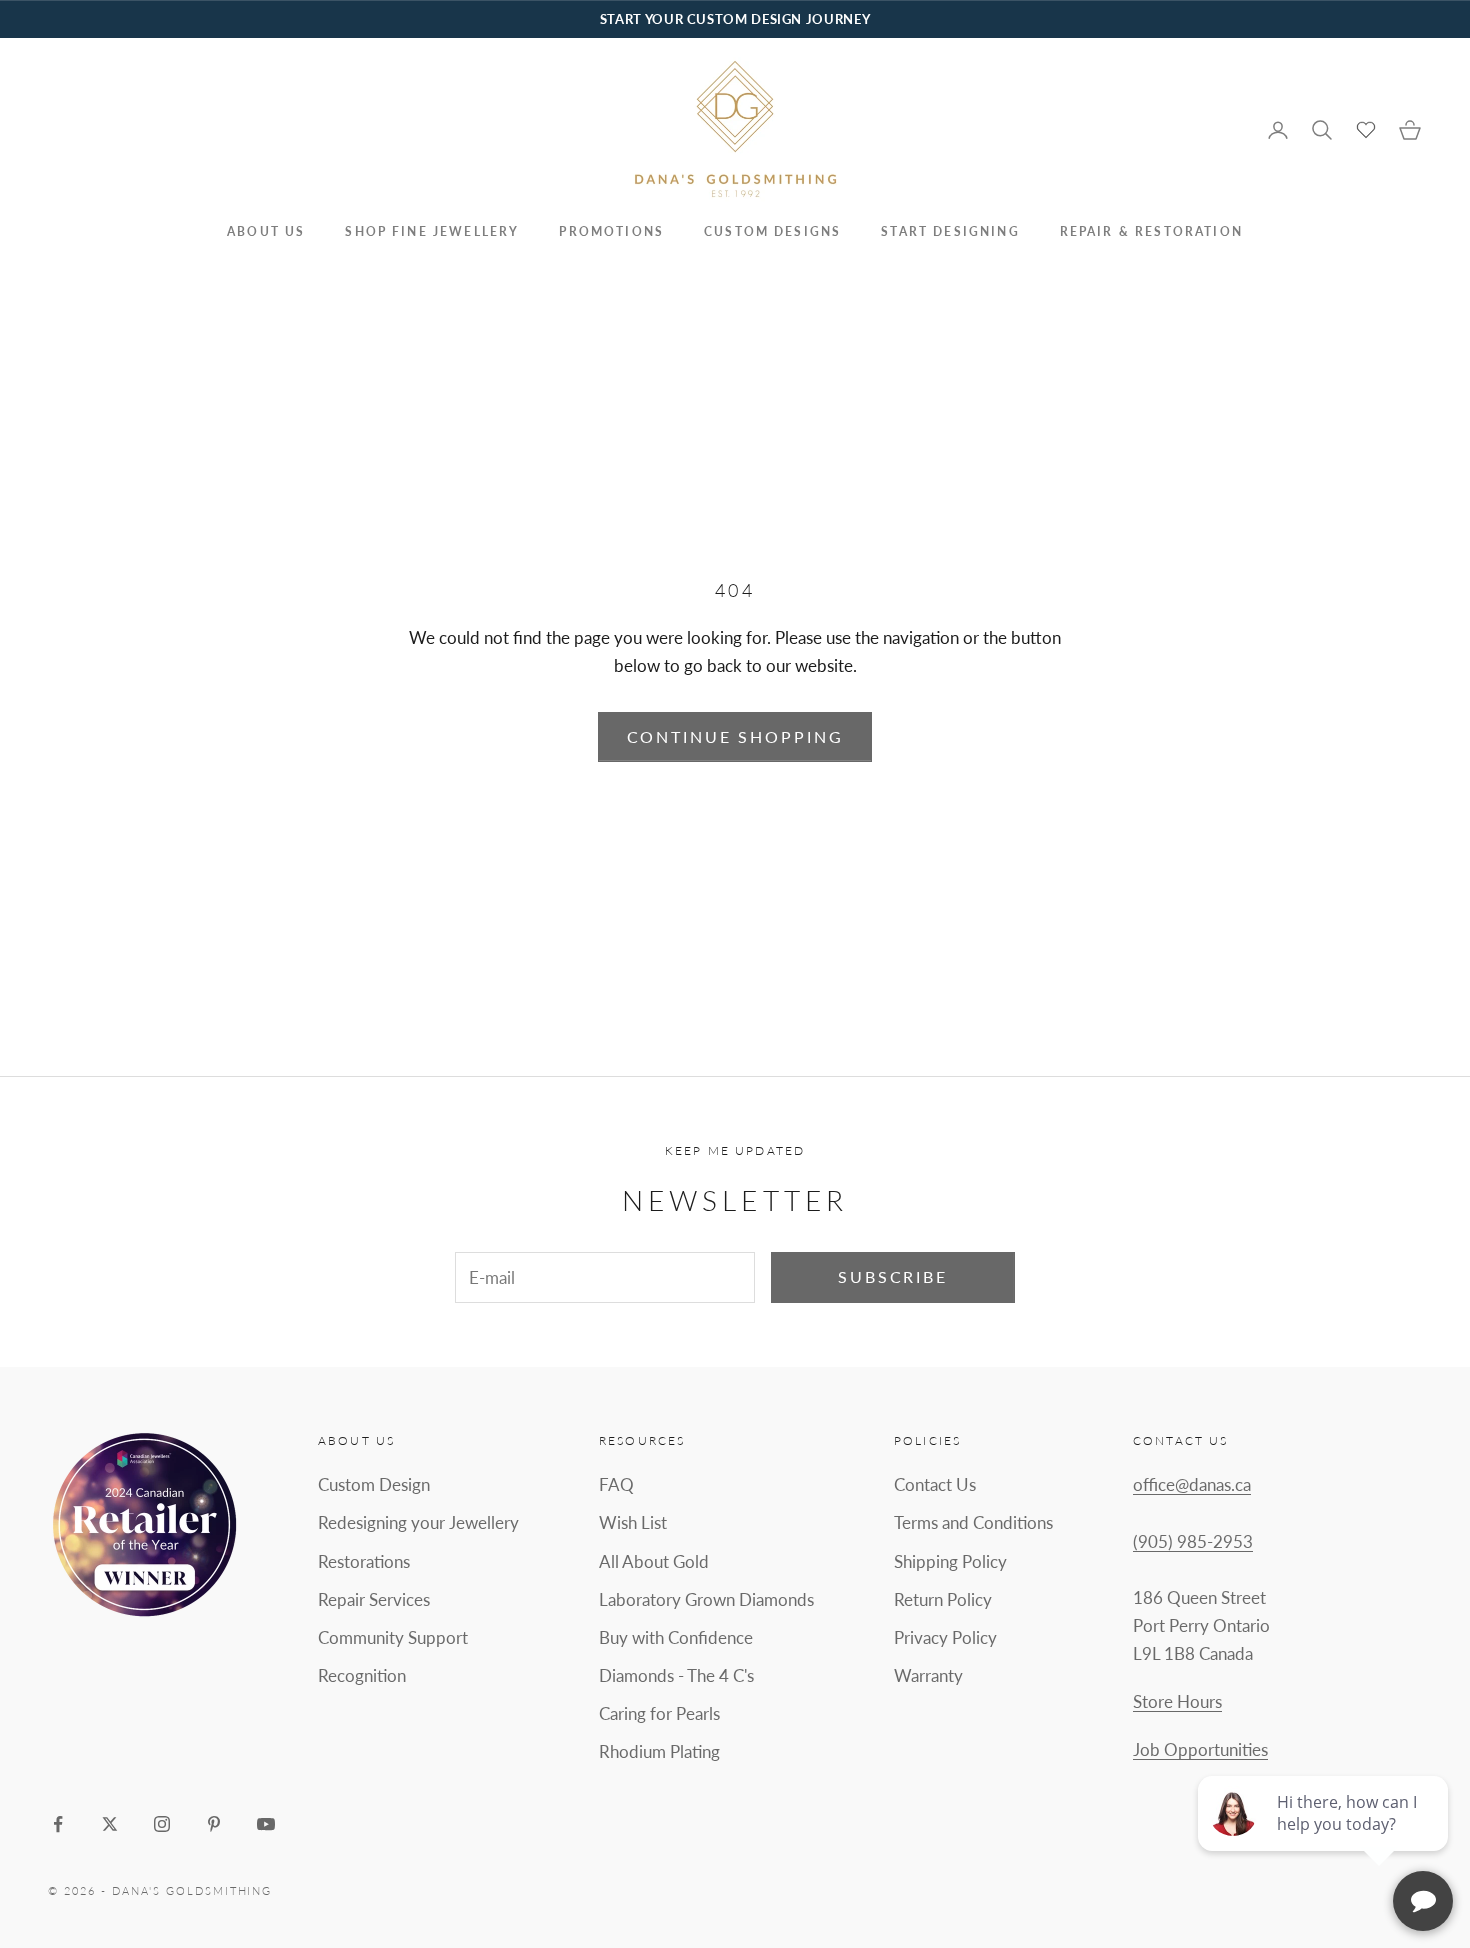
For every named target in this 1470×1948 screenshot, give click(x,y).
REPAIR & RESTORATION (1151, 231)
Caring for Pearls (659, 1713)
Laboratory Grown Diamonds (706, 1599)
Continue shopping (735, 736)
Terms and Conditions (973, 1522)
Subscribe (893, 1276)
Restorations (364, 1561)
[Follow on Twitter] (110, 1824)
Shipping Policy (950, 1561)
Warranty (928, 1675)
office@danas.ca (1192, 1484)
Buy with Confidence (676, 1637)
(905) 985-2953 (1193, 1541)
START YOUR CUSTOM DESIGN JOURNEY (735, 19)
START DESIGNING (950, 231)
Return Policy (943, 1599)
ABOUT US (266, 231)
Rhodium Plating (659, 1751)
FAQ (616, 1484)
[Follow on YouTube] (266, 1824)
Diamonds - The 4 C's (676, 1675)
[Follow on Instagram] (162, 1824)
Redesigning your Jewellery (418, 1522)
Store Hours (1177, 1701)
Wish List (633, 1522)
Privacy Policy (945, 1637)
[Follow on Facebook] (58, 1824)
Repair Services (374, 1599)
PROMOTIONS (611, 231)
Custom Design (374, 1484)
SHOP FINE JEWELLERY (432, 231)
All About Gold (654, 1561)
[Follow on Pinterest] (214, 1824)
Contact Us (935, 1484)
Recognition (362, 1675)
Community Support (393, 1637)
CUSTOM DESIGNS (772, 231)
